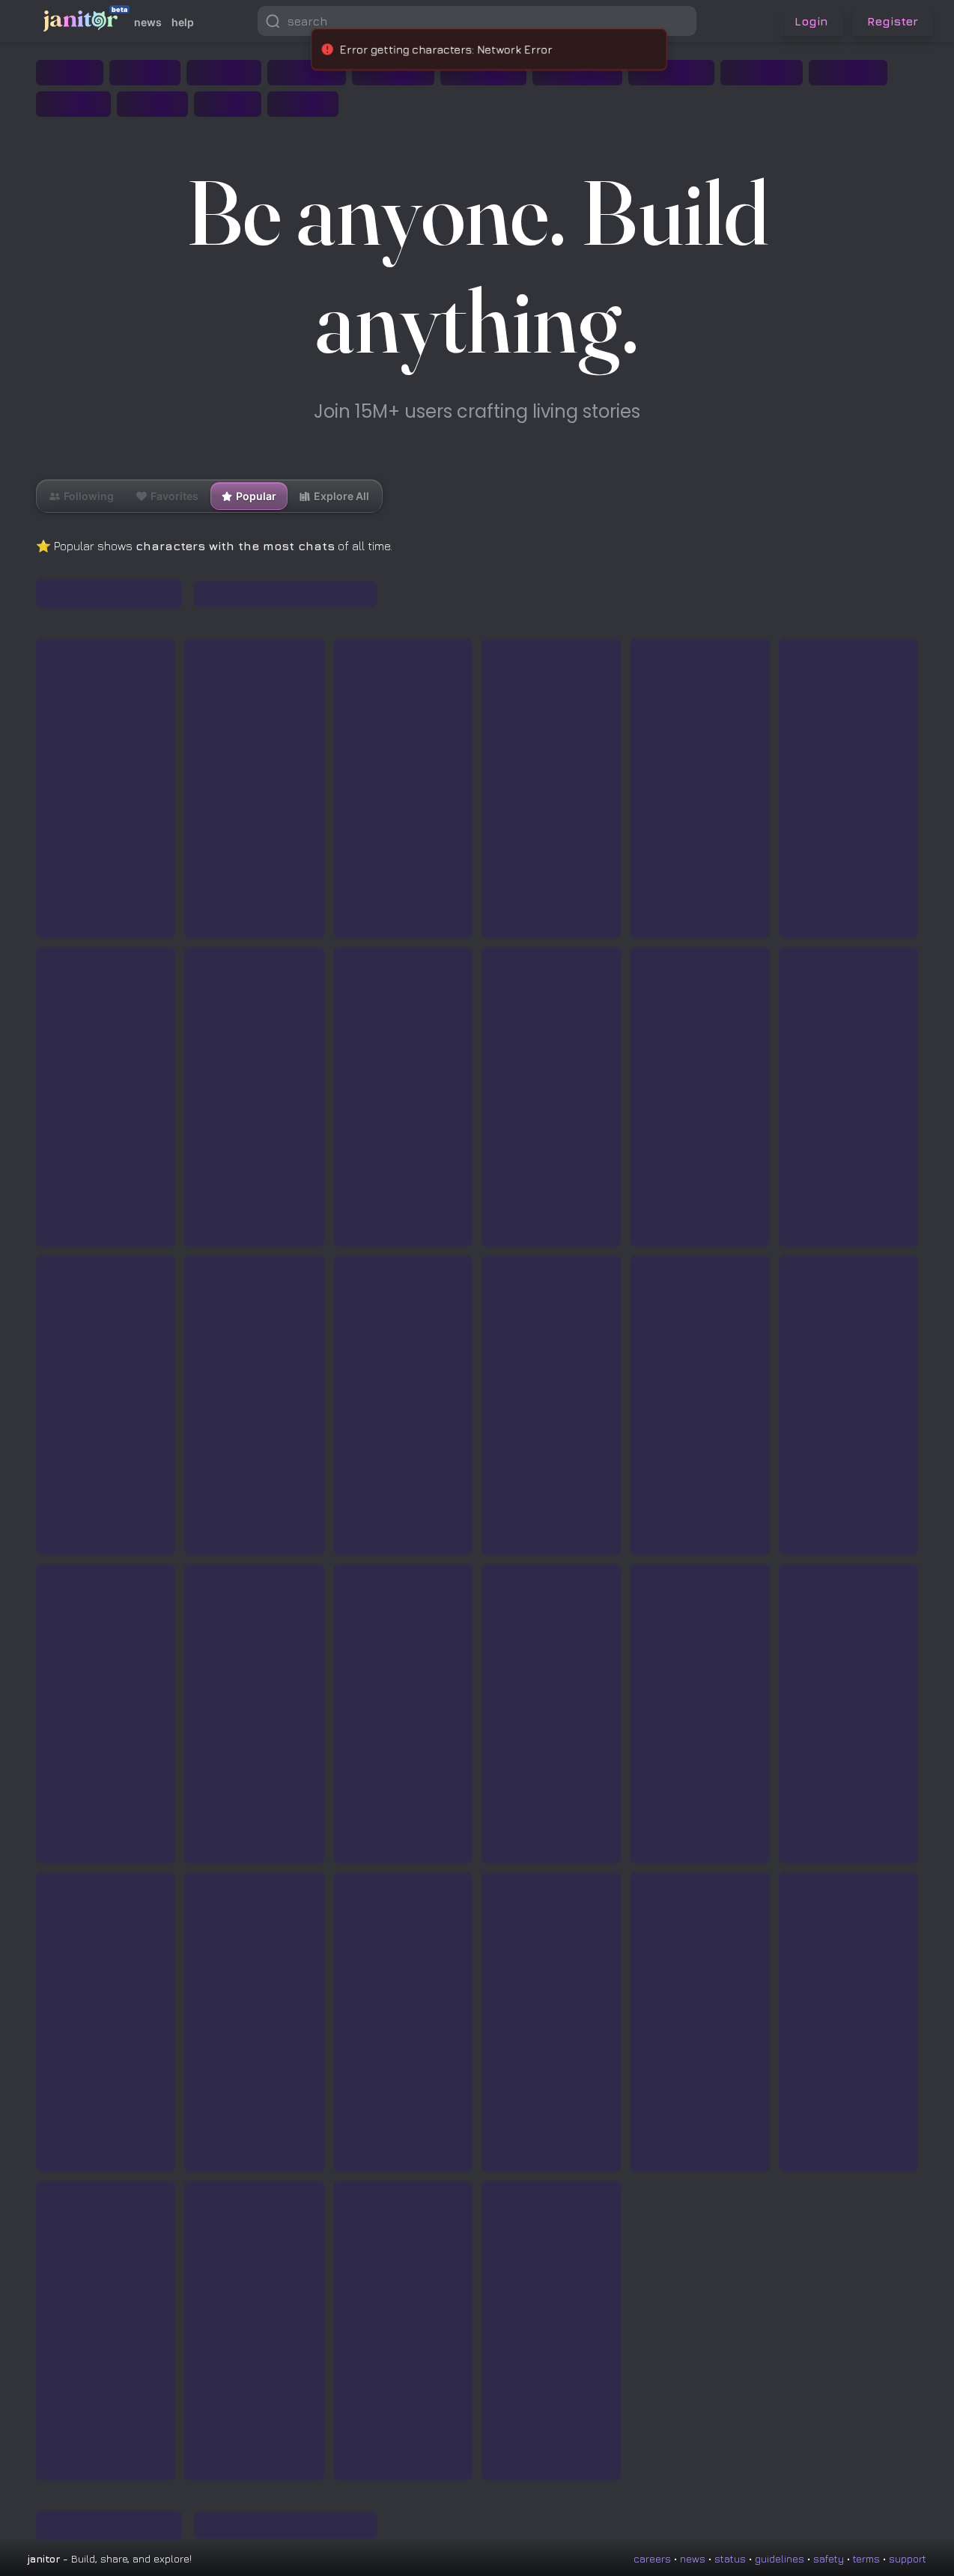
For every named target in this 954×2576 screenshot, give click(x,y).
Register (893, 21)
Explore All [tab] (341, 496)
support (908, 2558)
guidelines (780, 2558)
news (148, 22)
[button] (681, 21)
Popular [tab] (256, 496)
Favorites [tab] (167, 492)
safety (829, 2558)
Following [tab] (82, 492)
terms (866, 2558)
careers (652, 2558)
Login (811, 21)
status (730, 2558)
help (183, 22)
